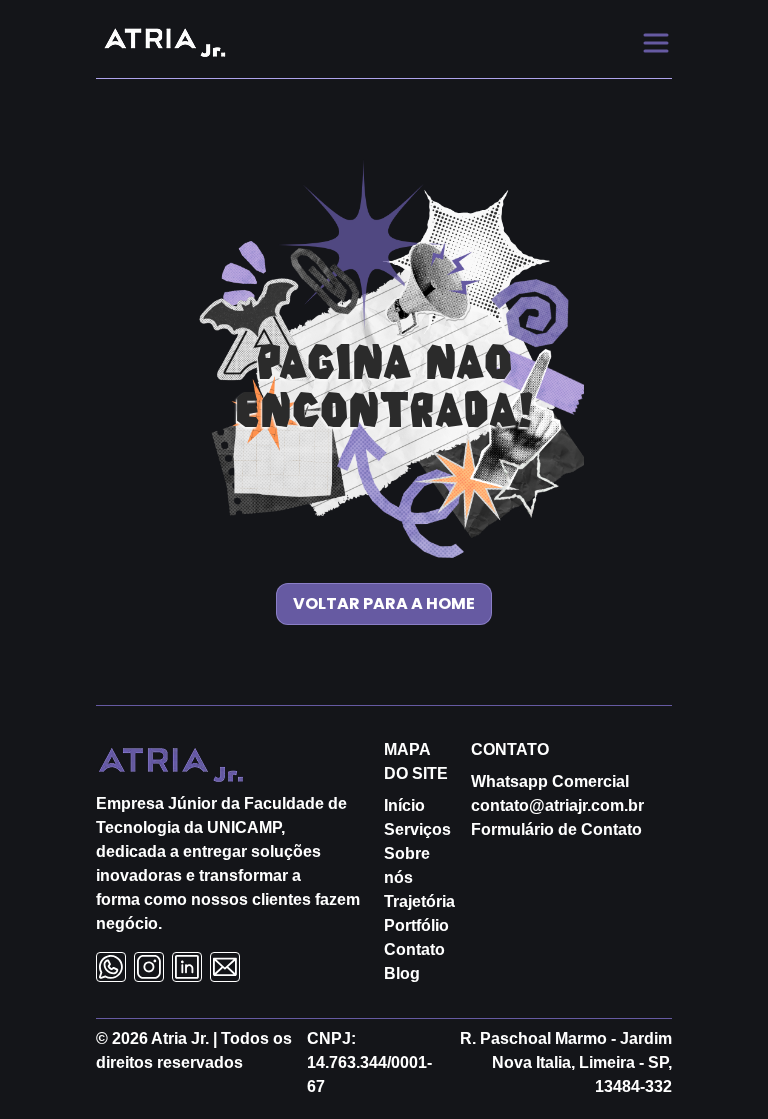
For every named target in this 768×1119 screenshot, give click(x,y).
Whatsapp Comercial (550, 781)
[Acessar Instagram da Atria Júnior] (149, 967)
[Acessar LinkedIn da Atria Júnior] (187, 967)
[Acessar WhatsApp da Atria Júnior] (111, 967)
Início (404, 805)
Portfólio (416, 925)
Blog (402, 973)
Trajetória (419, 901)
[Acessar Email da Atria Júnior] (225, 967)
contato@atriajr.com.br (557, 805)
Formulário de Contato (556, 829)
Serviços (417, 829)
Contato (414, 949)
